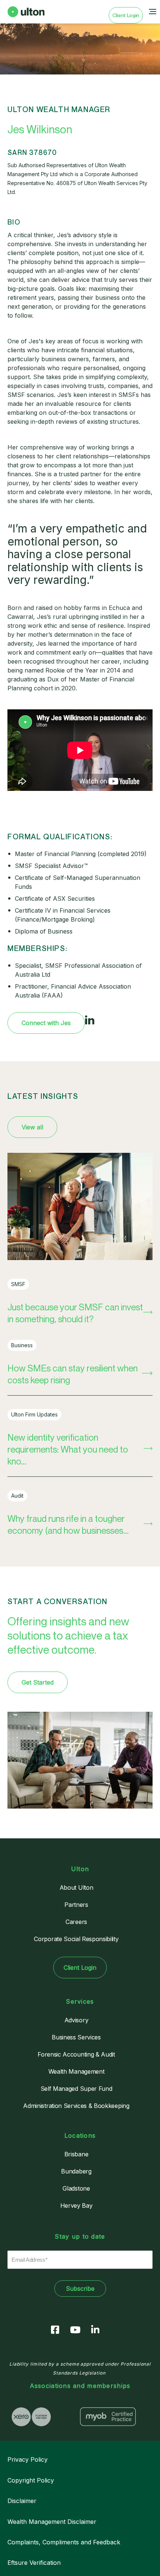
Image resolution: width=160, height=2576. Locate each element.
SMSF (18, 1284)
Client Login (126, 15)
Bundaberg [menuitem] (76, 2171)
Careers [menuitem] (76, 1922)
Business (22, 1345)
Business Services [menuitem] (76, 2037)
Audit (17, 1496)
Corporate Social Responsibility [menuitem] (76, 1939)
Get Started (38, 1682)
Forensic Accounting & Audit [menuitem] (76, 2054)
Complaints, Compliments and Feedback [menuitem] (64, 2542)
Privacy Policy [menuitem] (28, 2459)
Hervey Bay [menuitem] (76, 2205)
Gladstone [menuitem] (76, 2188)
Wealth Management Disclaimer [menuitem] (52, 2522)
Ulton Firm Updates (34, 1414)
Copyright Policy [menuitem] (31, 2480)
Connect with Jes (46, 1023)
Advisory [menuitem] (76, 2020)
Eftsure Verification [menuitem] (34, 2563)
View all (32, 1127)
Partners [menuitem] (76, 1905)
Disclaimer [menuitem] (22, 2501)
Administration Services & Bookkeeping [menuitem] (76, 2106)
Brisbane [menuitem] (76, 2154)
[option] (42, 2417)
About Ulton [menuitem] (76, 1888)
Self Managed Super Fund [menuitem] (76, 2089)
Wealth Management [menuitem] (76, 2071)
